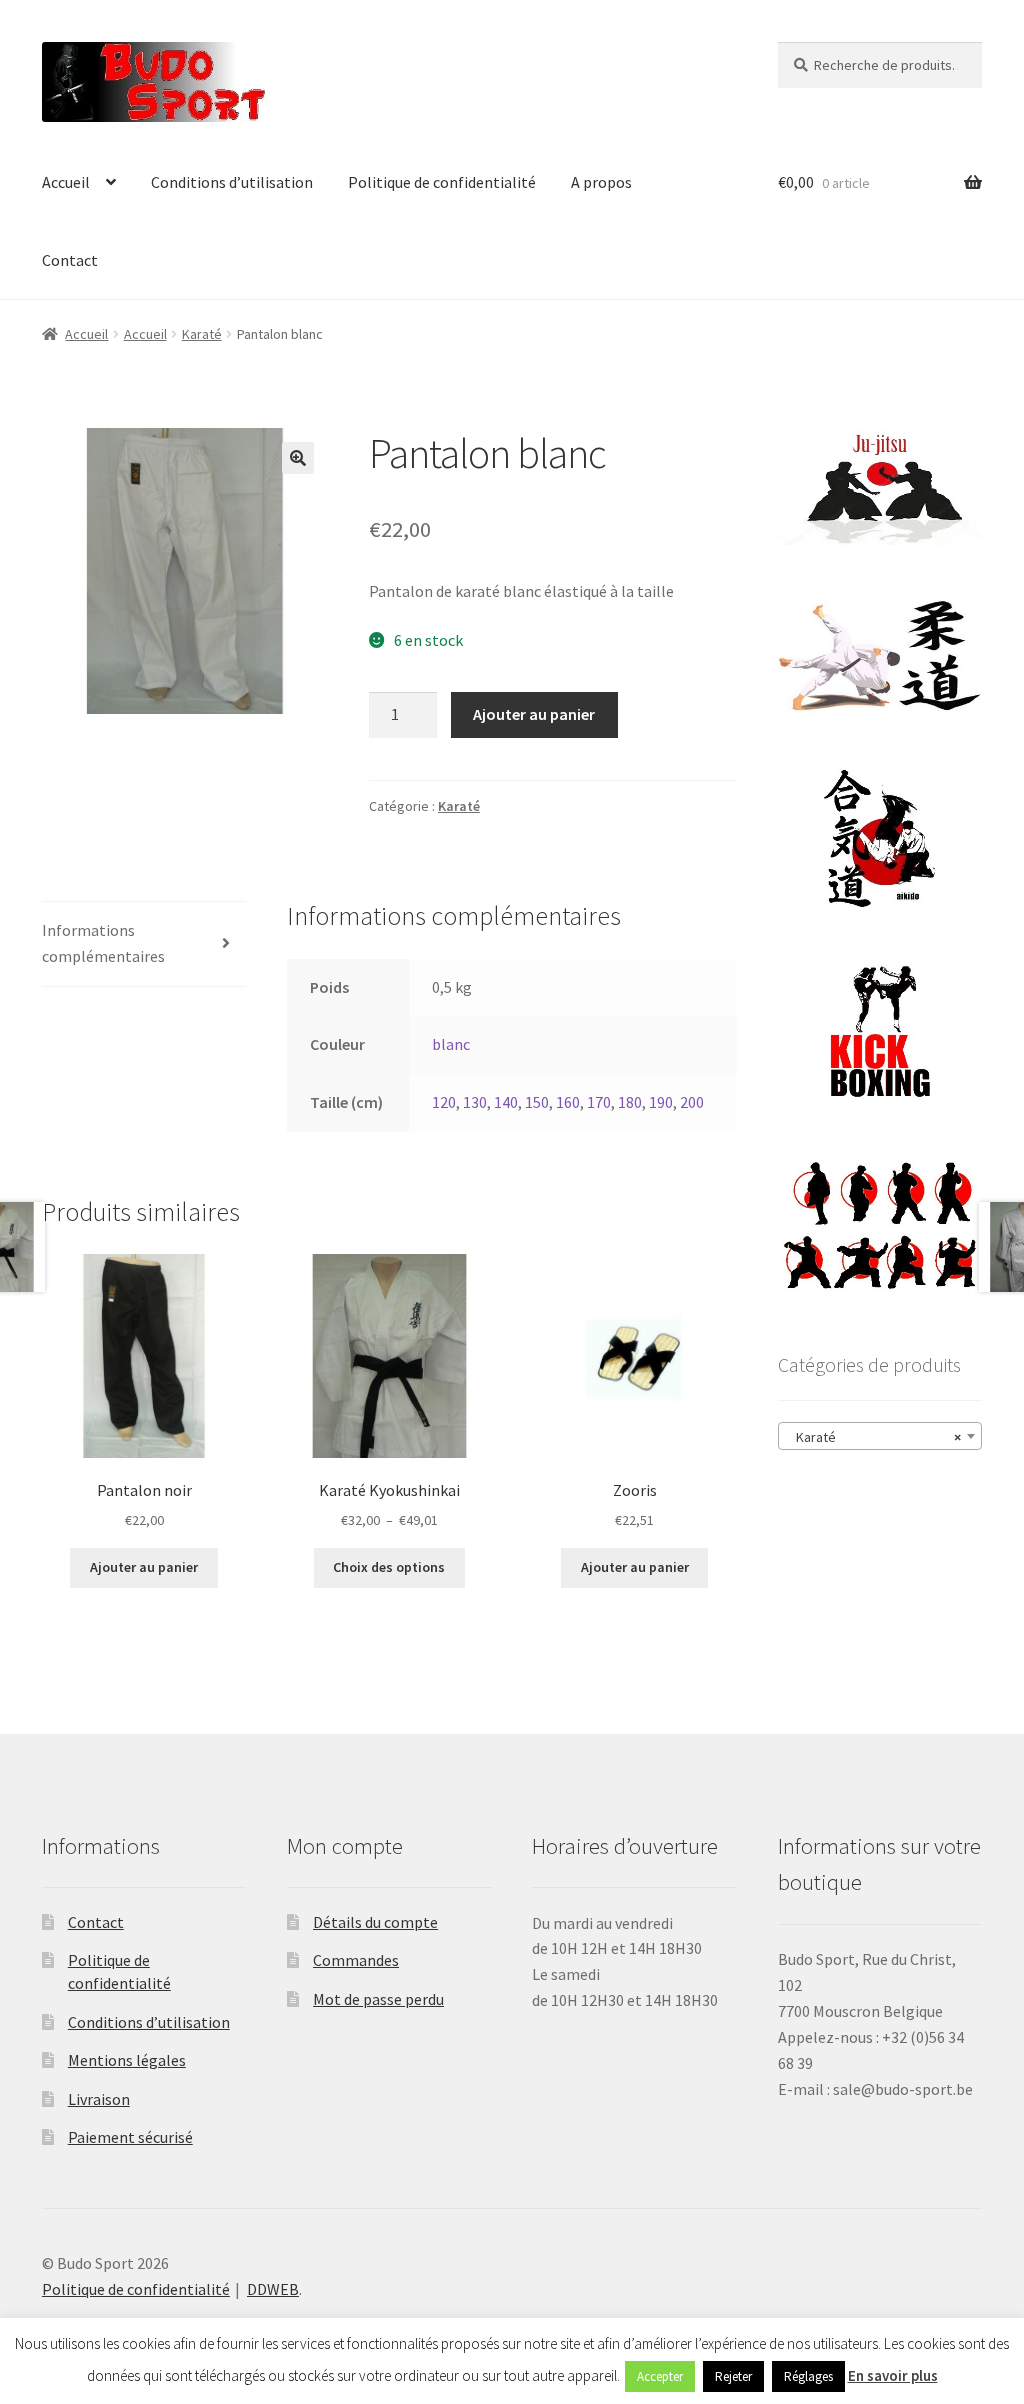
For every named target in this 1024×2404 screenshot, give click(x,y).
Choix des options (389, 1567)
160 (568, 1102)
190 (661, 1102)
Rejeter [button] (733, 2376)
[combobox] (880, 1436)
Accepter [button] (660, 2376)
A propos (601, 182)
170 (599, 1102)
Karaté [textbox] (874, 1437)
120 (444, 1102)
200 (692, 1102)
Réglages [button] (808, 2376)
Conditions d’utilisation (232, 182)
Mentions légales (127, 2060)
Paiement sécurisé (130, 2137)
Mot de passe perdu (378, 1999)
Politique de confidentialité (442, 182)
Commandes (356, 1960)
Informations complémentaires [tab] (103, 943)
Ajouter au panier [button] (144, 1567)
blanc (451, 1044)
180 (630, 1102)
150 (537, 1102)
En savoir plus (893, 2375)
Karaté (202, 334)
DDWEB (273, 2289)
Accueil (66, 182)
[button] (298, 458)
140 (506, 1102)
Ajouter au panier (534, 714)
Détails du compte (375, 1922)
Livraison (99, 2099)
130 (475, 1102)
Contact (70, 260)
